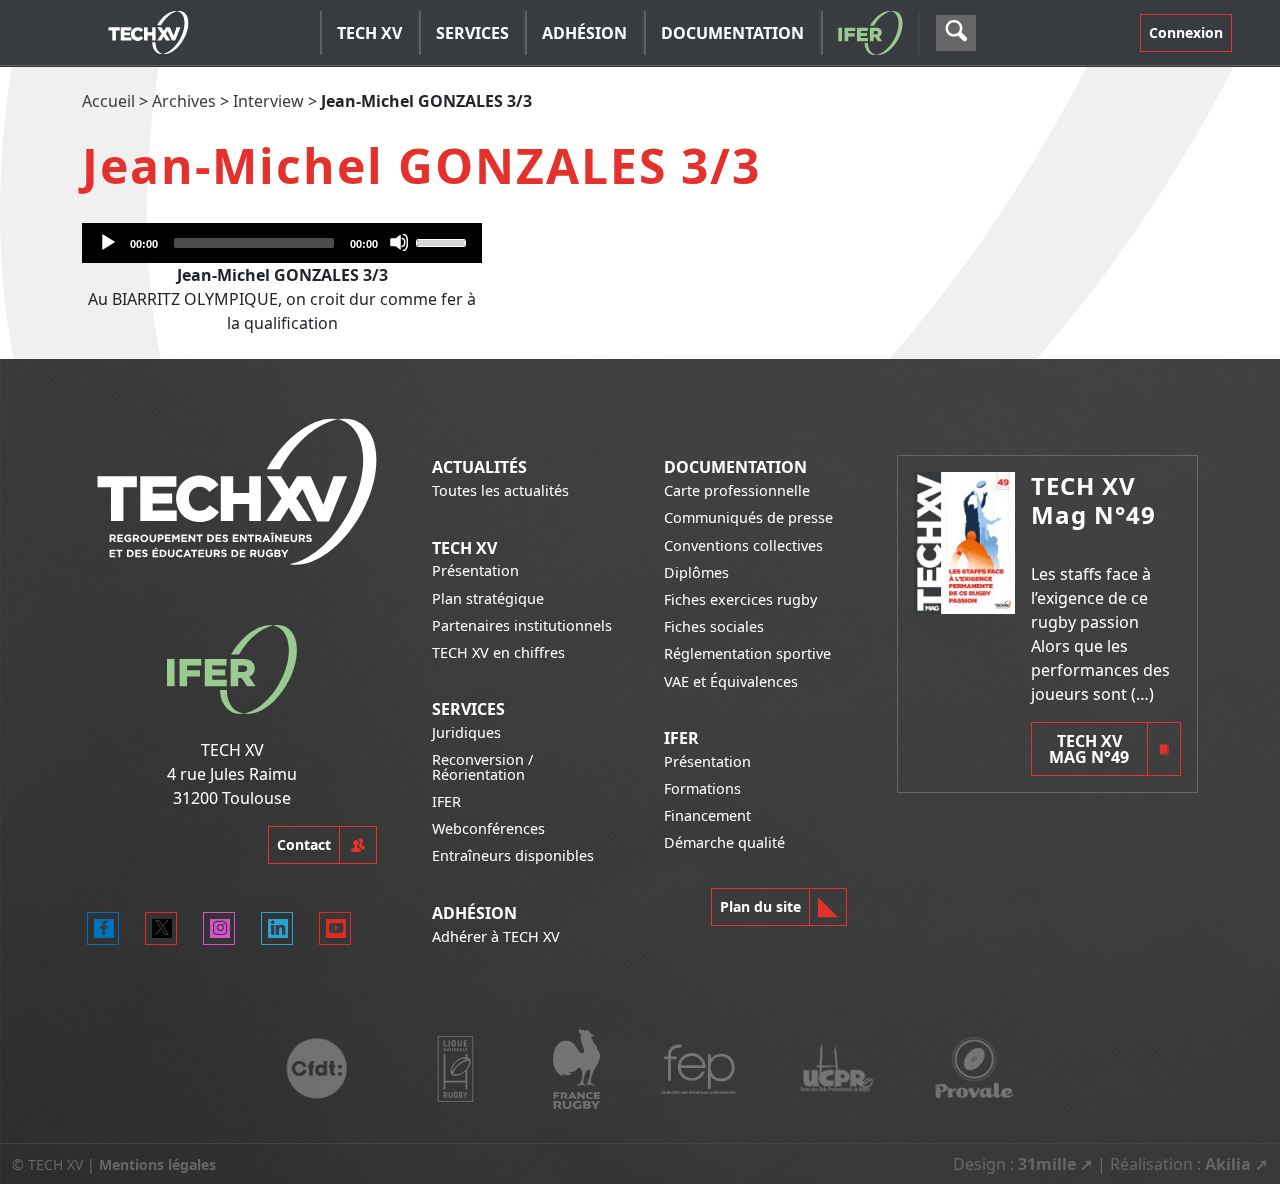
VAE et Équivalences (731, 681)
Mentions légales (157, 1164)
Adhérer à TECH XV (496, 936)
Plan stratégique (488, 598)
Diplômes (696, 572)
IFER (446, 801)
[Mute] (399, 242)
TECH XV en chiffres (498, 652)
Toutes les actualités (500, 490)
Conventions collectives (743, 545)
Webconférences (488, 828)
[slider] (444, 241)
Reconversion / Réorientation (482, 766)
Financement (707, 815)
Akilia (1228, 1164)
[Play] (107, 242)
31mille (1047, 1164)
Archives (184, 101)
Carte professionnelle (737, 490)
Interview (268, 101)
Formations (702, 788)
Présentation (475, 570)
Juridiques (466, 732)
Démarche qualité (724, 842)
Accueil (108, 101)
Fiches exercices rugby (740, 599)
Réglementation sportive (747, 653)
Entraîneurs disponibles (513, 855)
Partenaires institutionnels (522, 625)
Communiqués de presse (748, 517)
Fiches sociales (714, 626)
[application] (282, 243)
